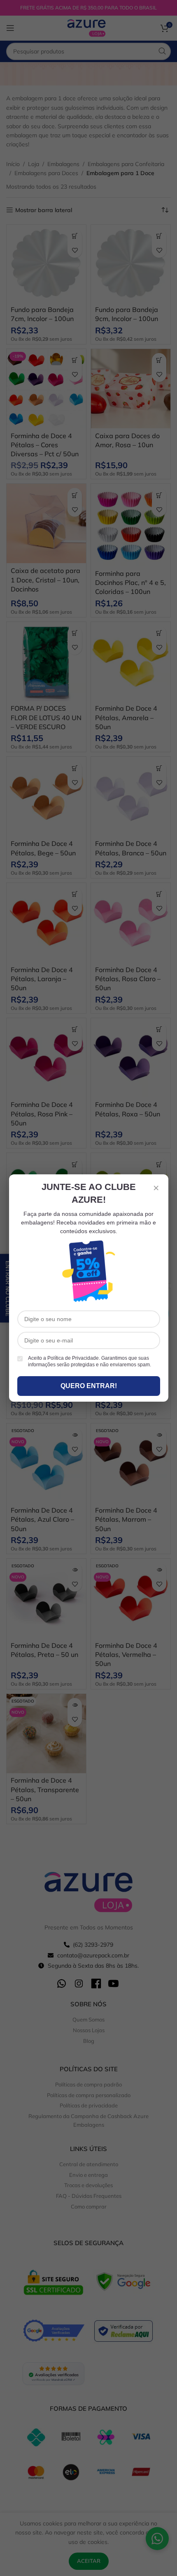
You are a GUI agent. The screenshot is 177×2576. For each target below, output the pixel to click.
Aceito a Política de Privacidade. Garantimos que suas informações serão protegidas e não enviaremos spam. (90, 1362)
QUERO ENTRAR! (89, 1386)
